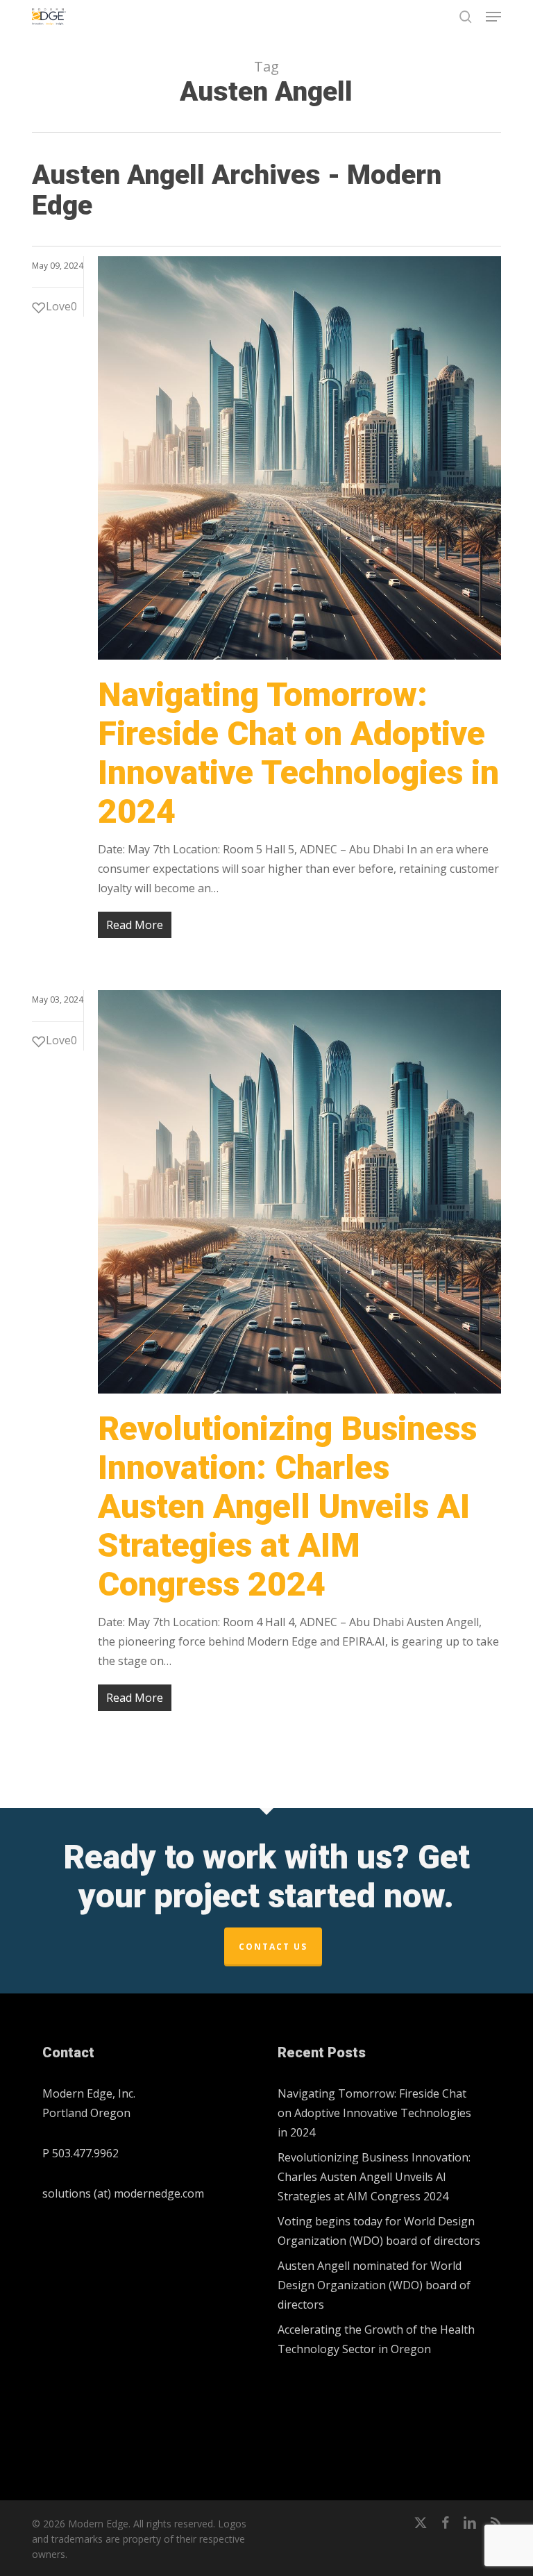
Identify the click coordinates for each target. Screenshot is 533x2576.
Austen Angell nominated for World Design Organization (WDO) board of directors (374, 2285)
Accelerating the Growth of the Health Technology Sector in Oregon (376, 2339)
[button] (493, 17)
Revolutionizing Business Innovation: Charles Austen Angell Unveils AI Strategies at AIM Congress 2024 (287, 1506)
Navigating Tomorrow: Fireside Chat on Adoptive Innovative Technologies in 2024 (298, 753)
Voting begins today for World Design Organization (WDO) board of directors (379, 2231)
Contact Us (273, 1947)
